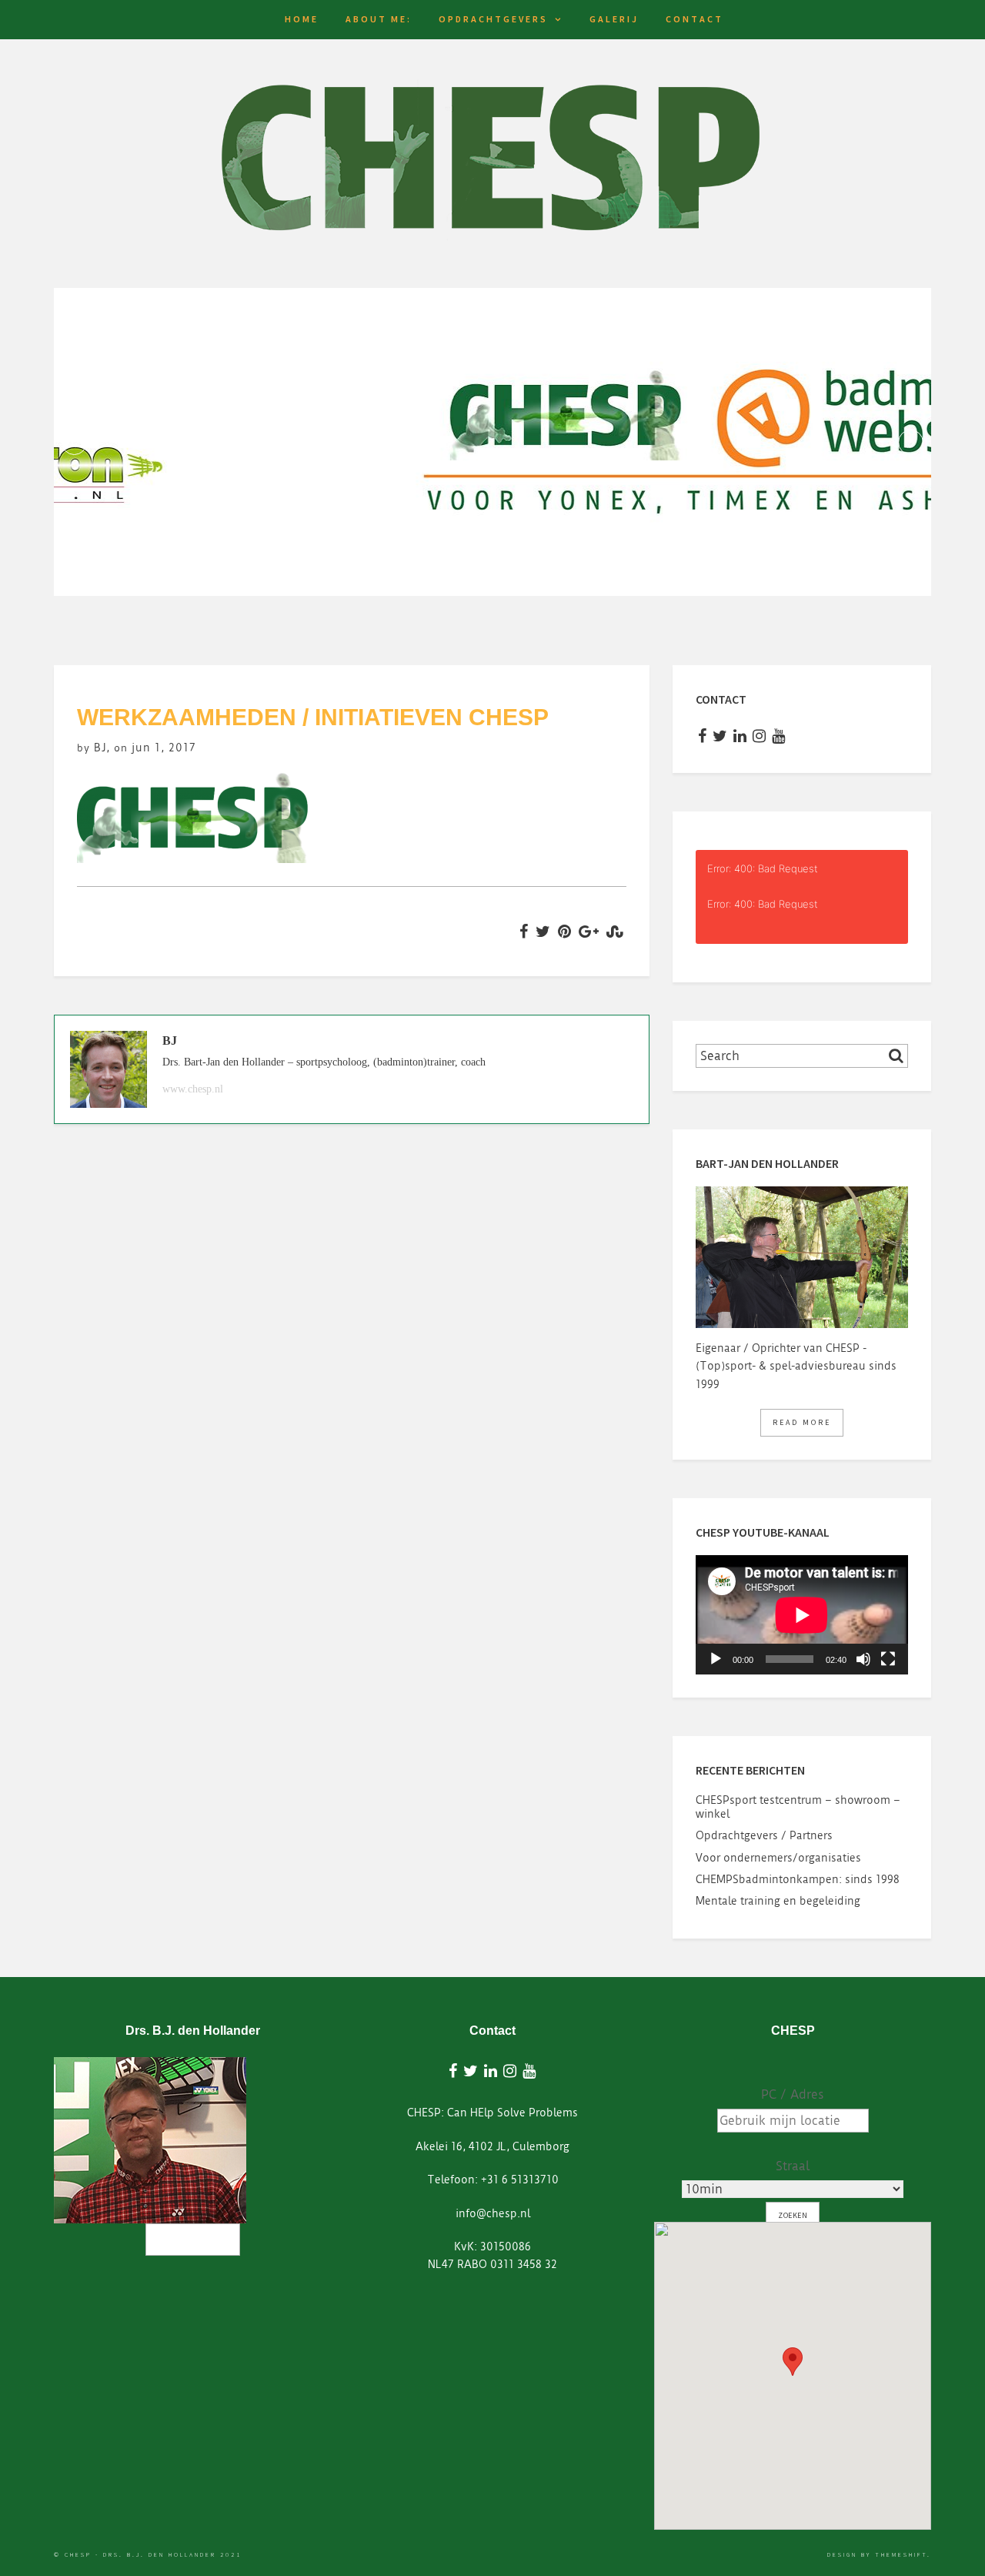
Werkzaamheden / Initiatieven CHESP (313, 717)
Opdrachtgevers (493, 19)
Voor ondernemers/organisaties (778, 1858)
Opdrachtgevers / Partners (764, 1835)
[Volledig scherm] (888, 1659)
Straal (793, 2166)
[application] (802, 1615)
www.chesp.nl (193, 1089)
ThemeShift (901, 2554)
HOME (302, 19)
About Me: (379, 19)
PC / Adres (793, 2094)
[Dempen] (863, 1659)
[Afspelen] (716, 1659)
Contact (695, 19)
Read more (802, 1422)
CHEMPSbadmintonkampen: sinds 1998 (798, 1879)
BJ (100, 748)
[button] (793, 2362)
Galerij (614, 19)
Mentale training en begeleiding (778, 1901)
